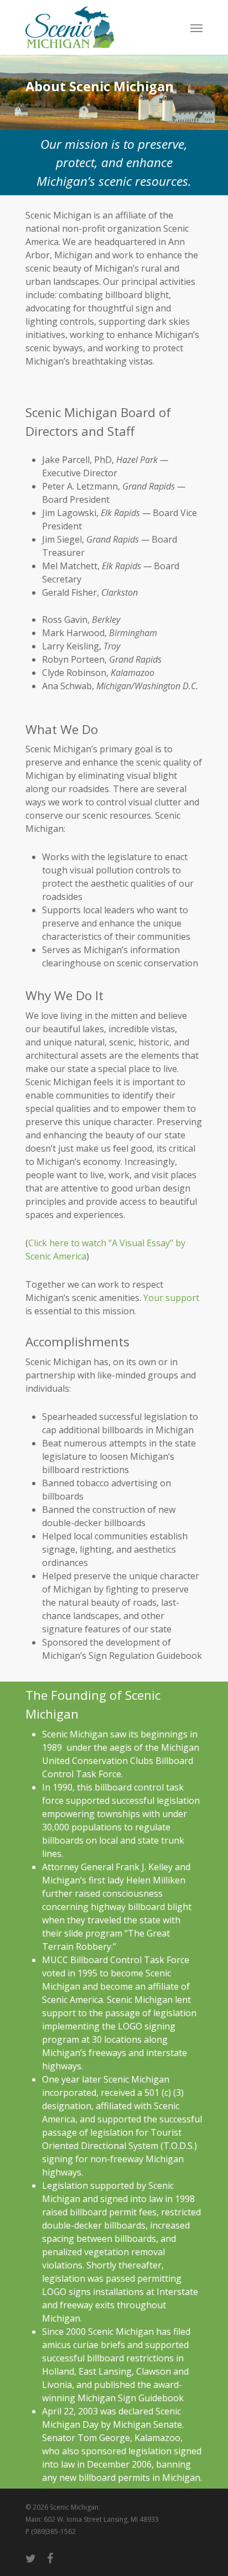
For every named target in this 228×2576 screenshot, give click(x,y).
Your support (170, 1298)
